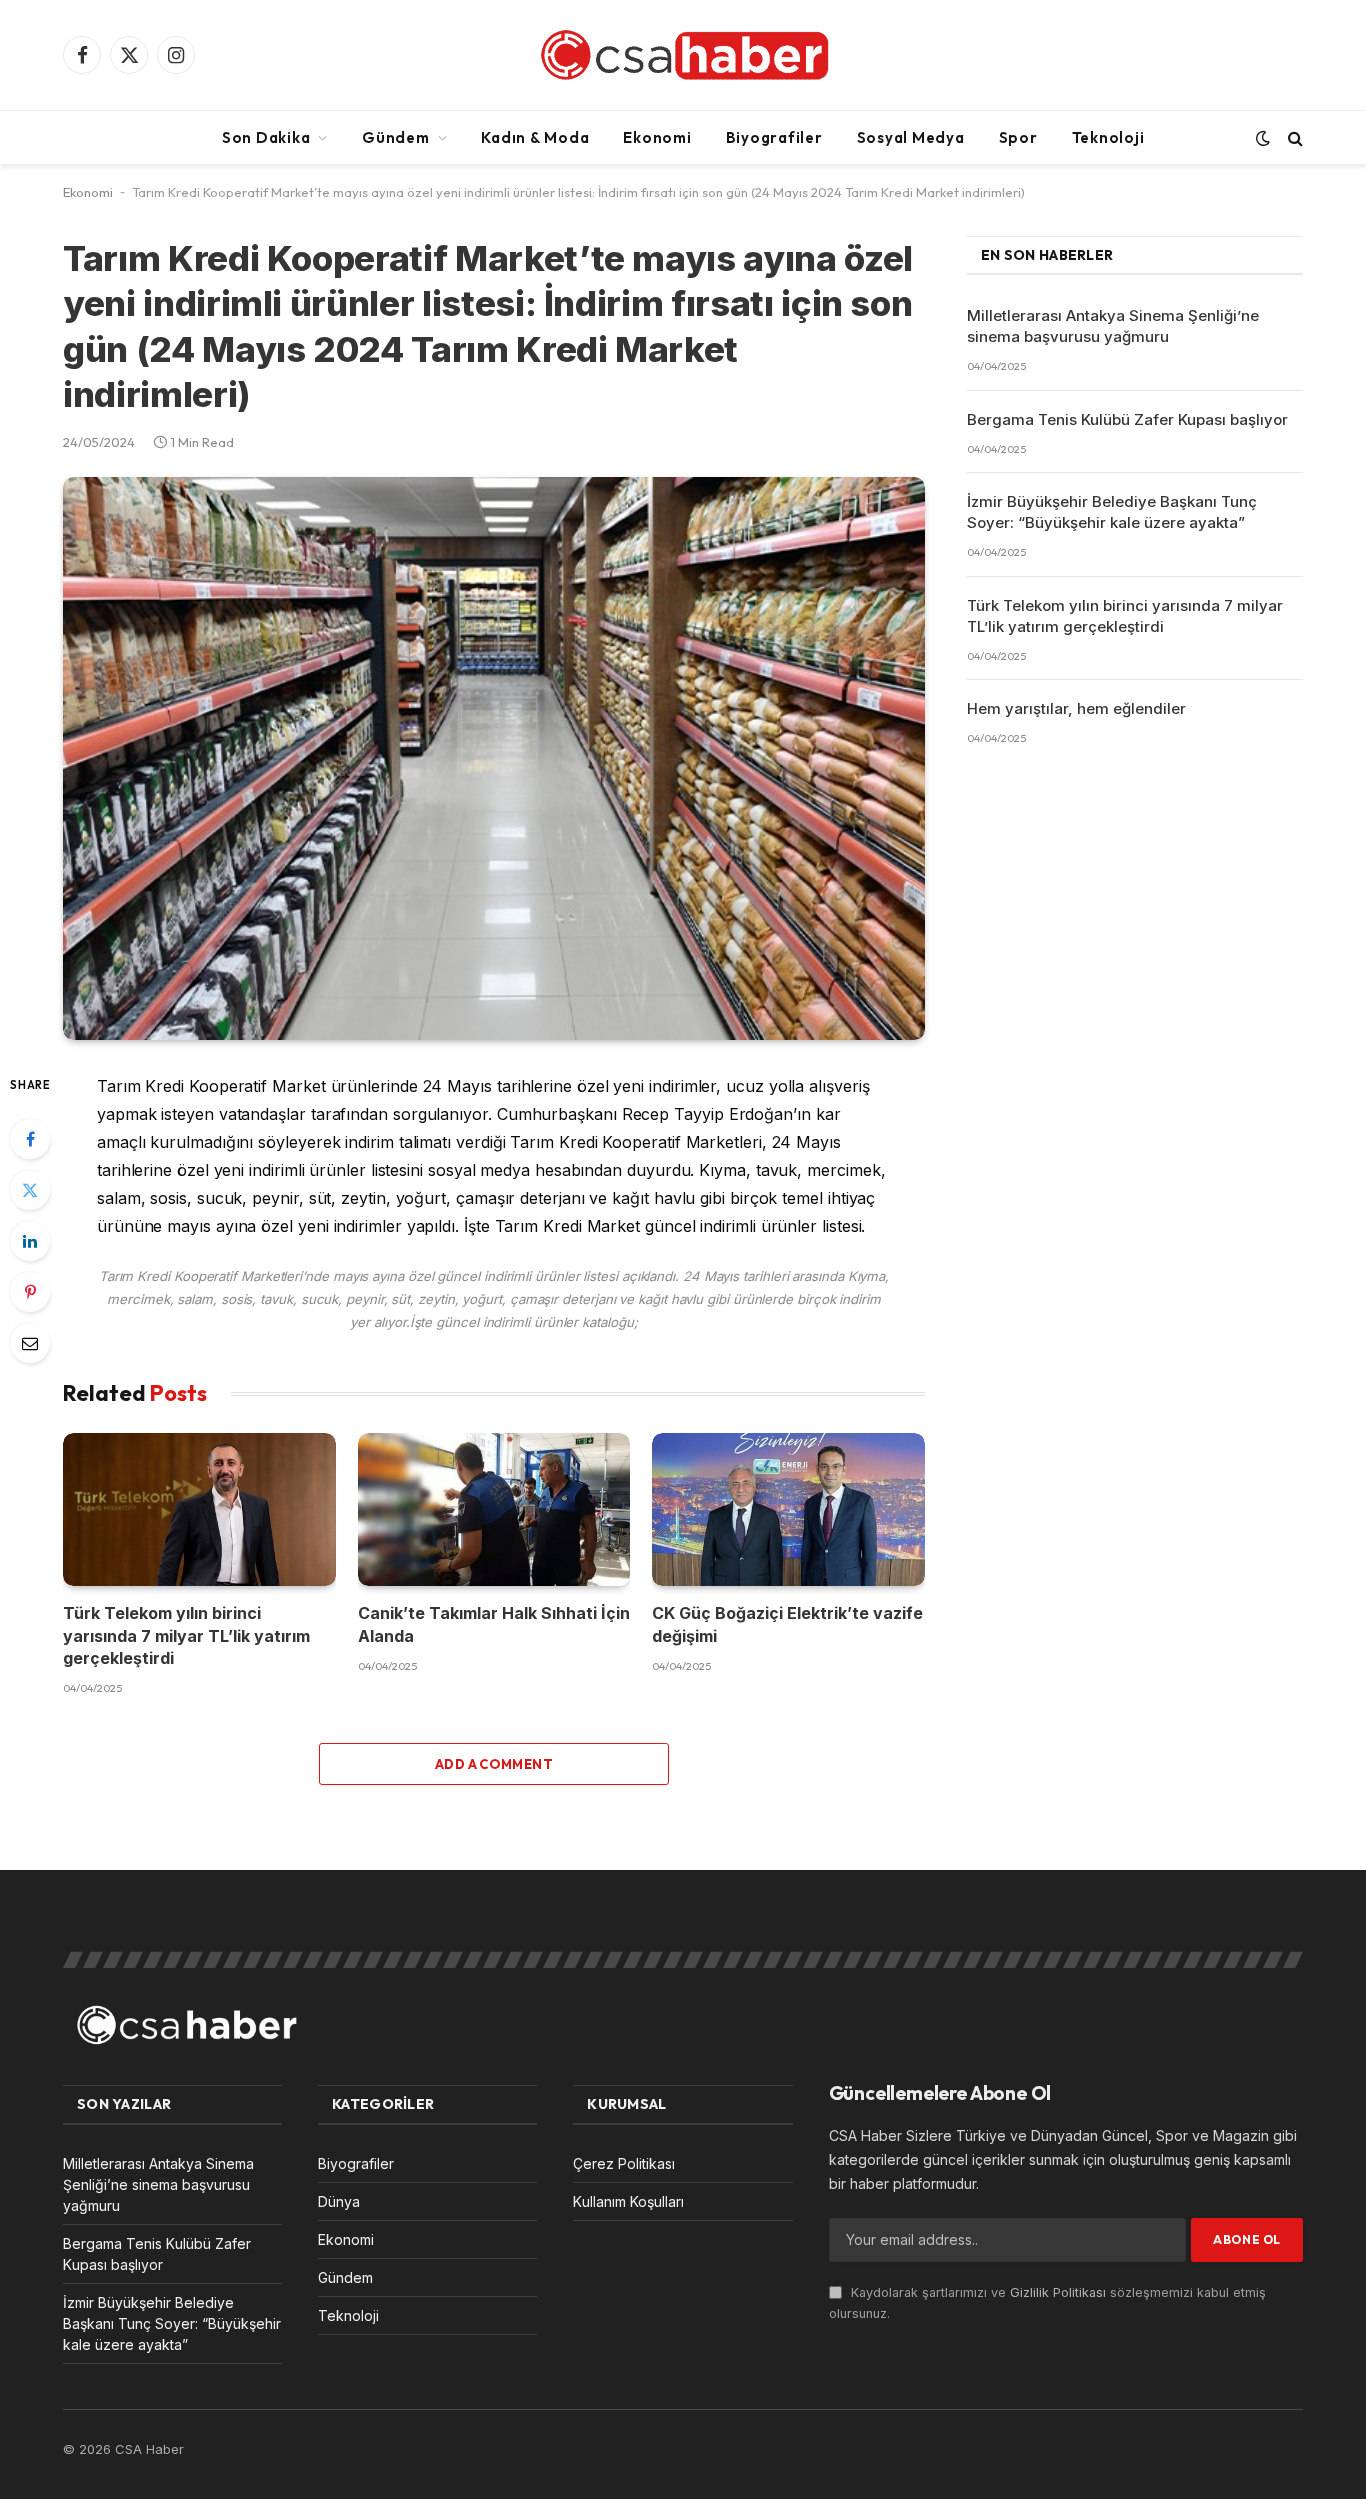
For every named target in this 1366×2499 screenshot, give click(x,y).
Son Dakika (266, 137)
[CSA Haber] (682, 55)
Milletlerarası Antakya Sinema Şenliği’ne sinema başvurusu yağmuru (1113, 326)
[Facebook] (30, 1139)
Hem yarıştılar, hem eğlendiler (1076, 708)
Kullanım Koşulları (628, 2201)
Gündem (396, 137)
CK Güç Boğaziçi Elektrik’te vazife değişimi (787, 1624)
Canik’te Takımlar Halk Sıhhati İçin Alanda (494, 1624)
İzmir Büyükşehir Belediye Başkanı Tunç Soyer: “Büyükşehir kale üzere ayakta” (1112, 512)
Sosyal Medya (911, 137)
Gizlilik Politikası (1058, 2292)
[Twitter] (30, 1190)
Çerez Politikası (624, 2163)
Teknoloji (1108, 137)
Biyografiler (774, 137)
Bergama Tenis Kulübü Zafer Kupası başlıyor (1127, 419)
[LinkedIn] (30, 1241)
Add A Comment (494, 1764)
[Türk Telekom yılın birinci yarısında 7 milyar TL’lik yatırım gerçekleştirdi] (199, 1509)
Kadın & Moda (535, 137)
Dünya (339, 2201)
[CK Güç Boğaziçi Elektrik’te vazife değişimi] (788, 1509)
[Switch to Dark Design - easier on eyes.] (1263, 138)
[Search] (1293, 137)
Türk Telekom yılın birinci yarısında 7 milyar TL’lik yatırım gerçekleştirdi (186, 1635)
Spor (1018, 137)
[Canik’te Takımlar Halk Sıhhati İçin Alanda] (494, 1509)
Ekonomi (657, 137)
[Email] (30, 1343)
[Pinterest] (30, 1292)
